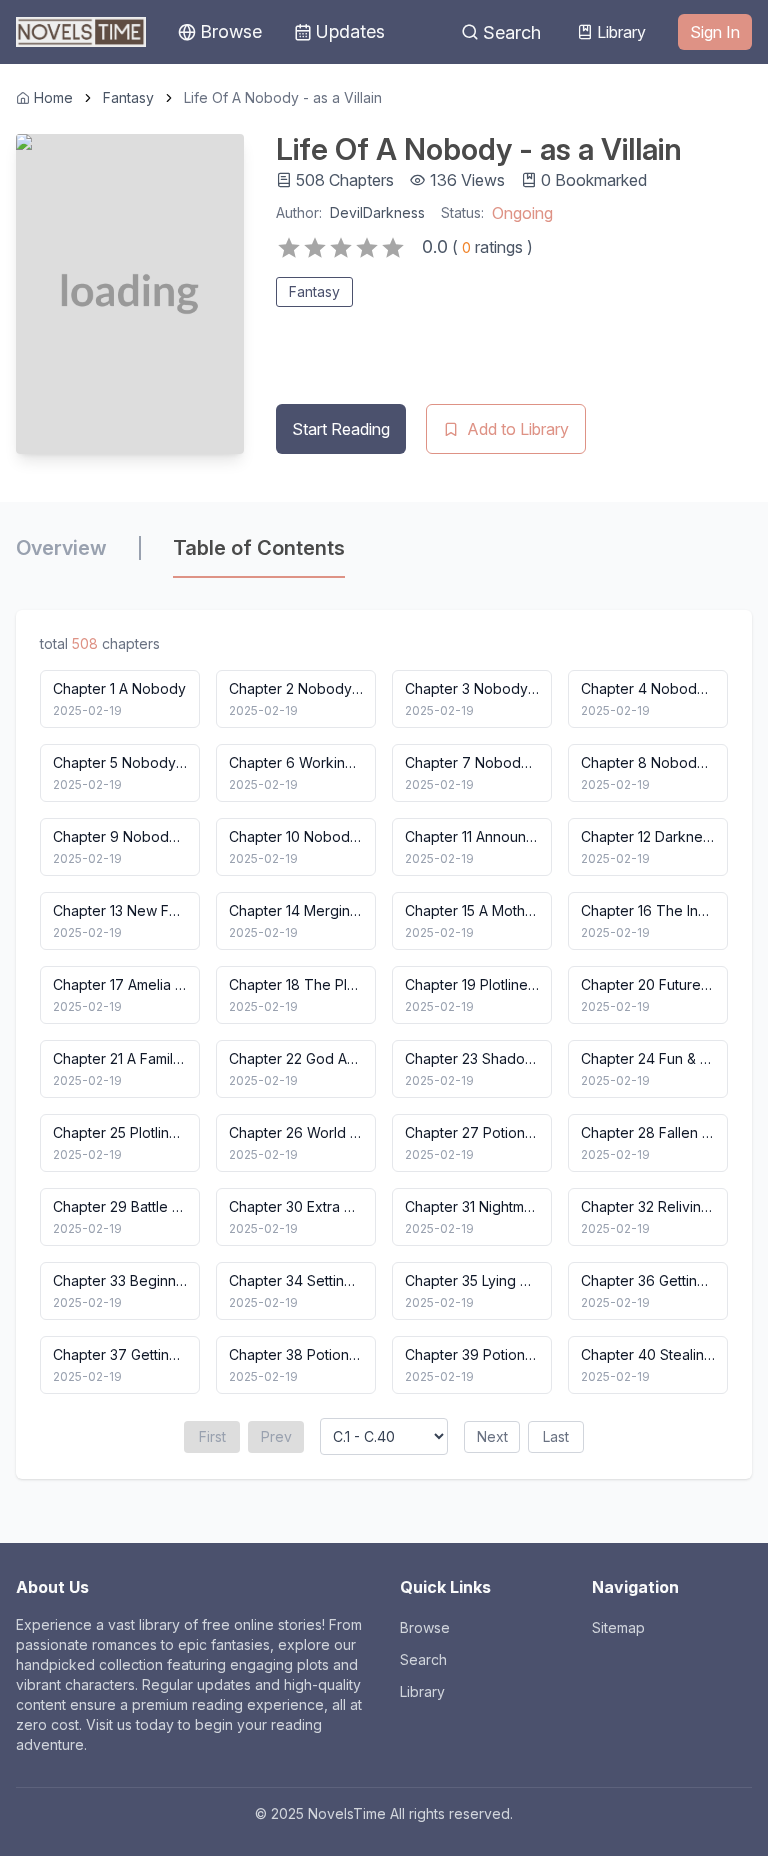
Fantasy (128, 97)
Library (621, 32)
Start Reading (341, 429)
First (212, 1436)
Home (53, 97)
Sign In (715, 32)
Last (556, 1436)
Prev (276, 1436)
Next (492, 1436)
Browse (425, 1627)
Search (512, 32)
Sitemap (618, 1627)
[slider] (341, 248)
